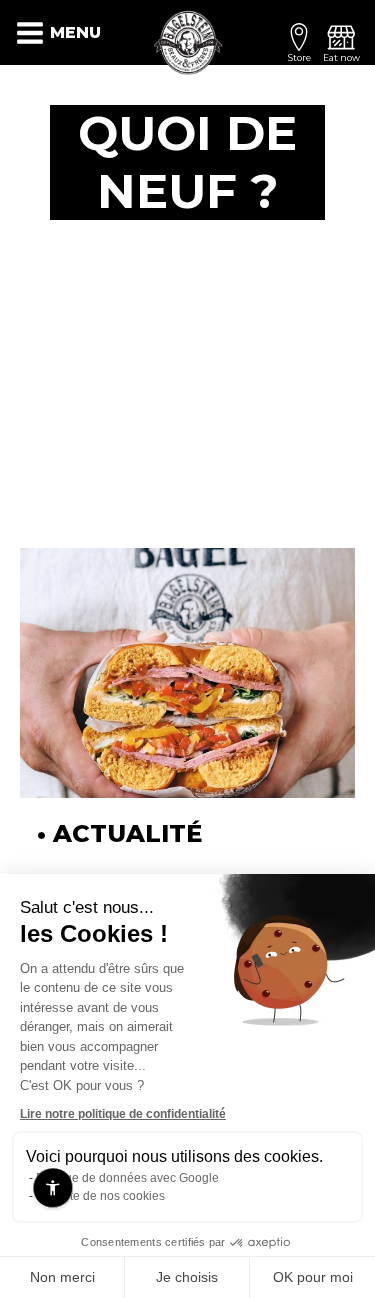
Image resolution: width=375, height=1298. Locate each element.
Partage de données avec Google (127, 1178)
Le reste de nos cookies (100, 1196)
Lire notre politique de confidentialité (123, 1114)
